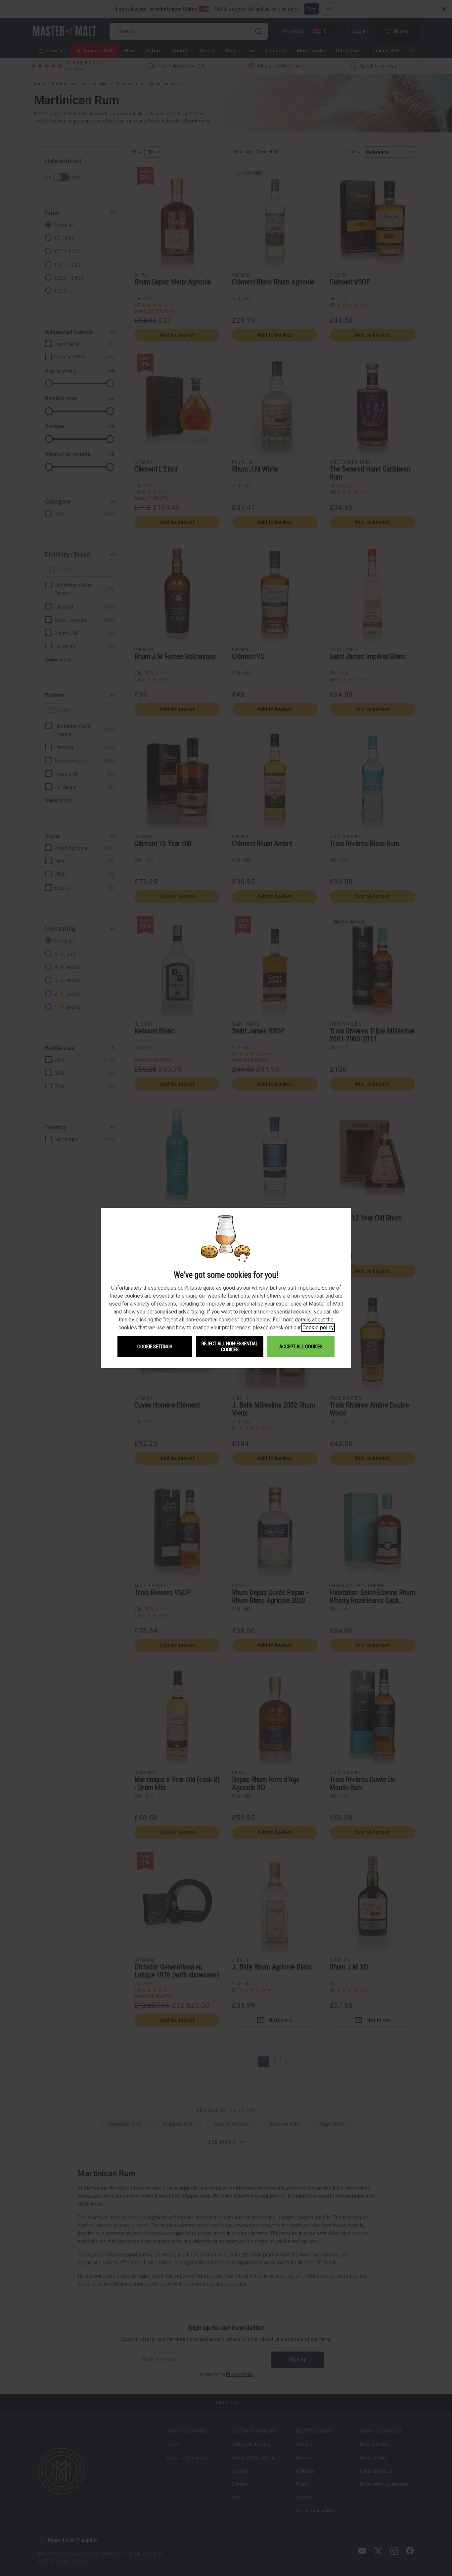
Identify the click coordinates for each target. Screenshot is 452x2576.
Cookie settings (155, 1347)
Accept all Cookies (301, 1347)
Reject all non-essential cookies (230, 1347)
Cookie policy (318, 1328)
